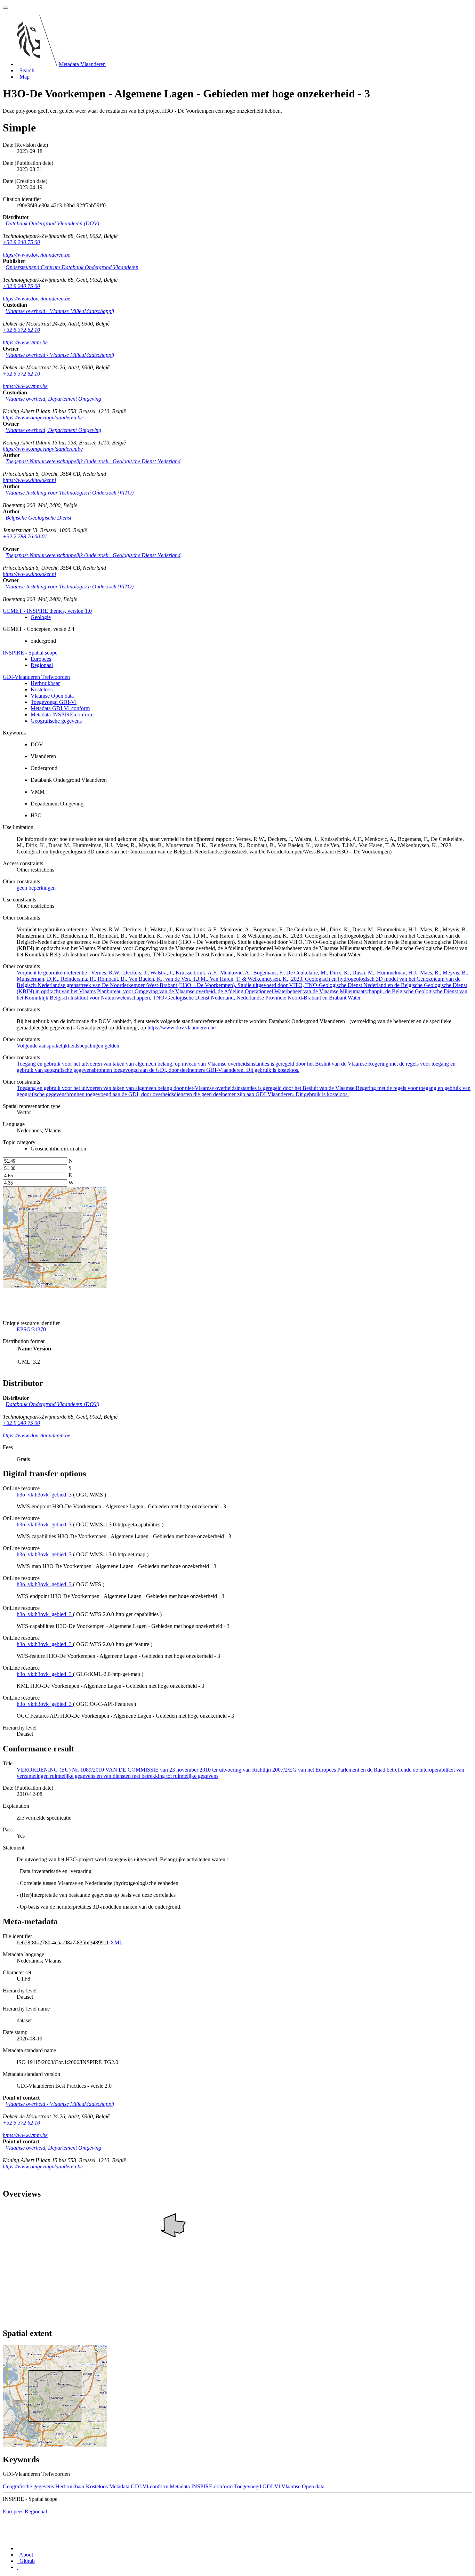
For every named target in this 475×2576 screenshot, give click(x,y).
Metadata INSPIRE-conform (62, 715)
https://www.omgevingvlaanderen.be (43, 418)
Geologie (41, 617)
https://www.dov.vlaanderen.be (37, 255)
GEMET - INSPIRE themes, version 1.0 (47, 611)
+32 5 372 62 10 (21, 330)
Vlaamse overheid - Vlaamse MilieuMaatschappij (60, 311)
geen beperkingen (36, 888)
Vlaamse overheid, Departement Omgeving (53, 399)
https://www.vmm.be (25, 342)
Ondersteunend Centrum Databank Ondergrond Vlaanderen (72, 267)
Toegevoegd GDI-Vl (54, 702)
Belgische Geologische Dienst (38, 518)
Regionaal (42, 665)
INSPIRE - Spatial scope (30, 653)
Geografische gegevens (56, 721)
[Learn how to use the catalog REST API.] (17, 2567)
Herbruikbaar (45, 683)
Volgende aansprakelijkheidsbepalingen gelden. (69, 1046)
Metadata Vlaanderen (82, 64)
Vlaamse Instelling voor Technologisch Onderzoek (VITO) (70, 493)
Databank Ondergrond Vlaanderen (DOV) (52, 223)
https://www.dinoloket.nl (29, 480)
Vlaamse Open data (52, 696)
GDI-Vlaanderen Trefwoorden (36, 677)
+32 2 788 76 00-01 (25, 536)
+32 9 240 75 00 (21, 242)
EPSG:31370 (31, 1329)
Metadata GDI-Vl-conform (60, 708)
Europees (41, 659)
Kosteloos (42, 689)
